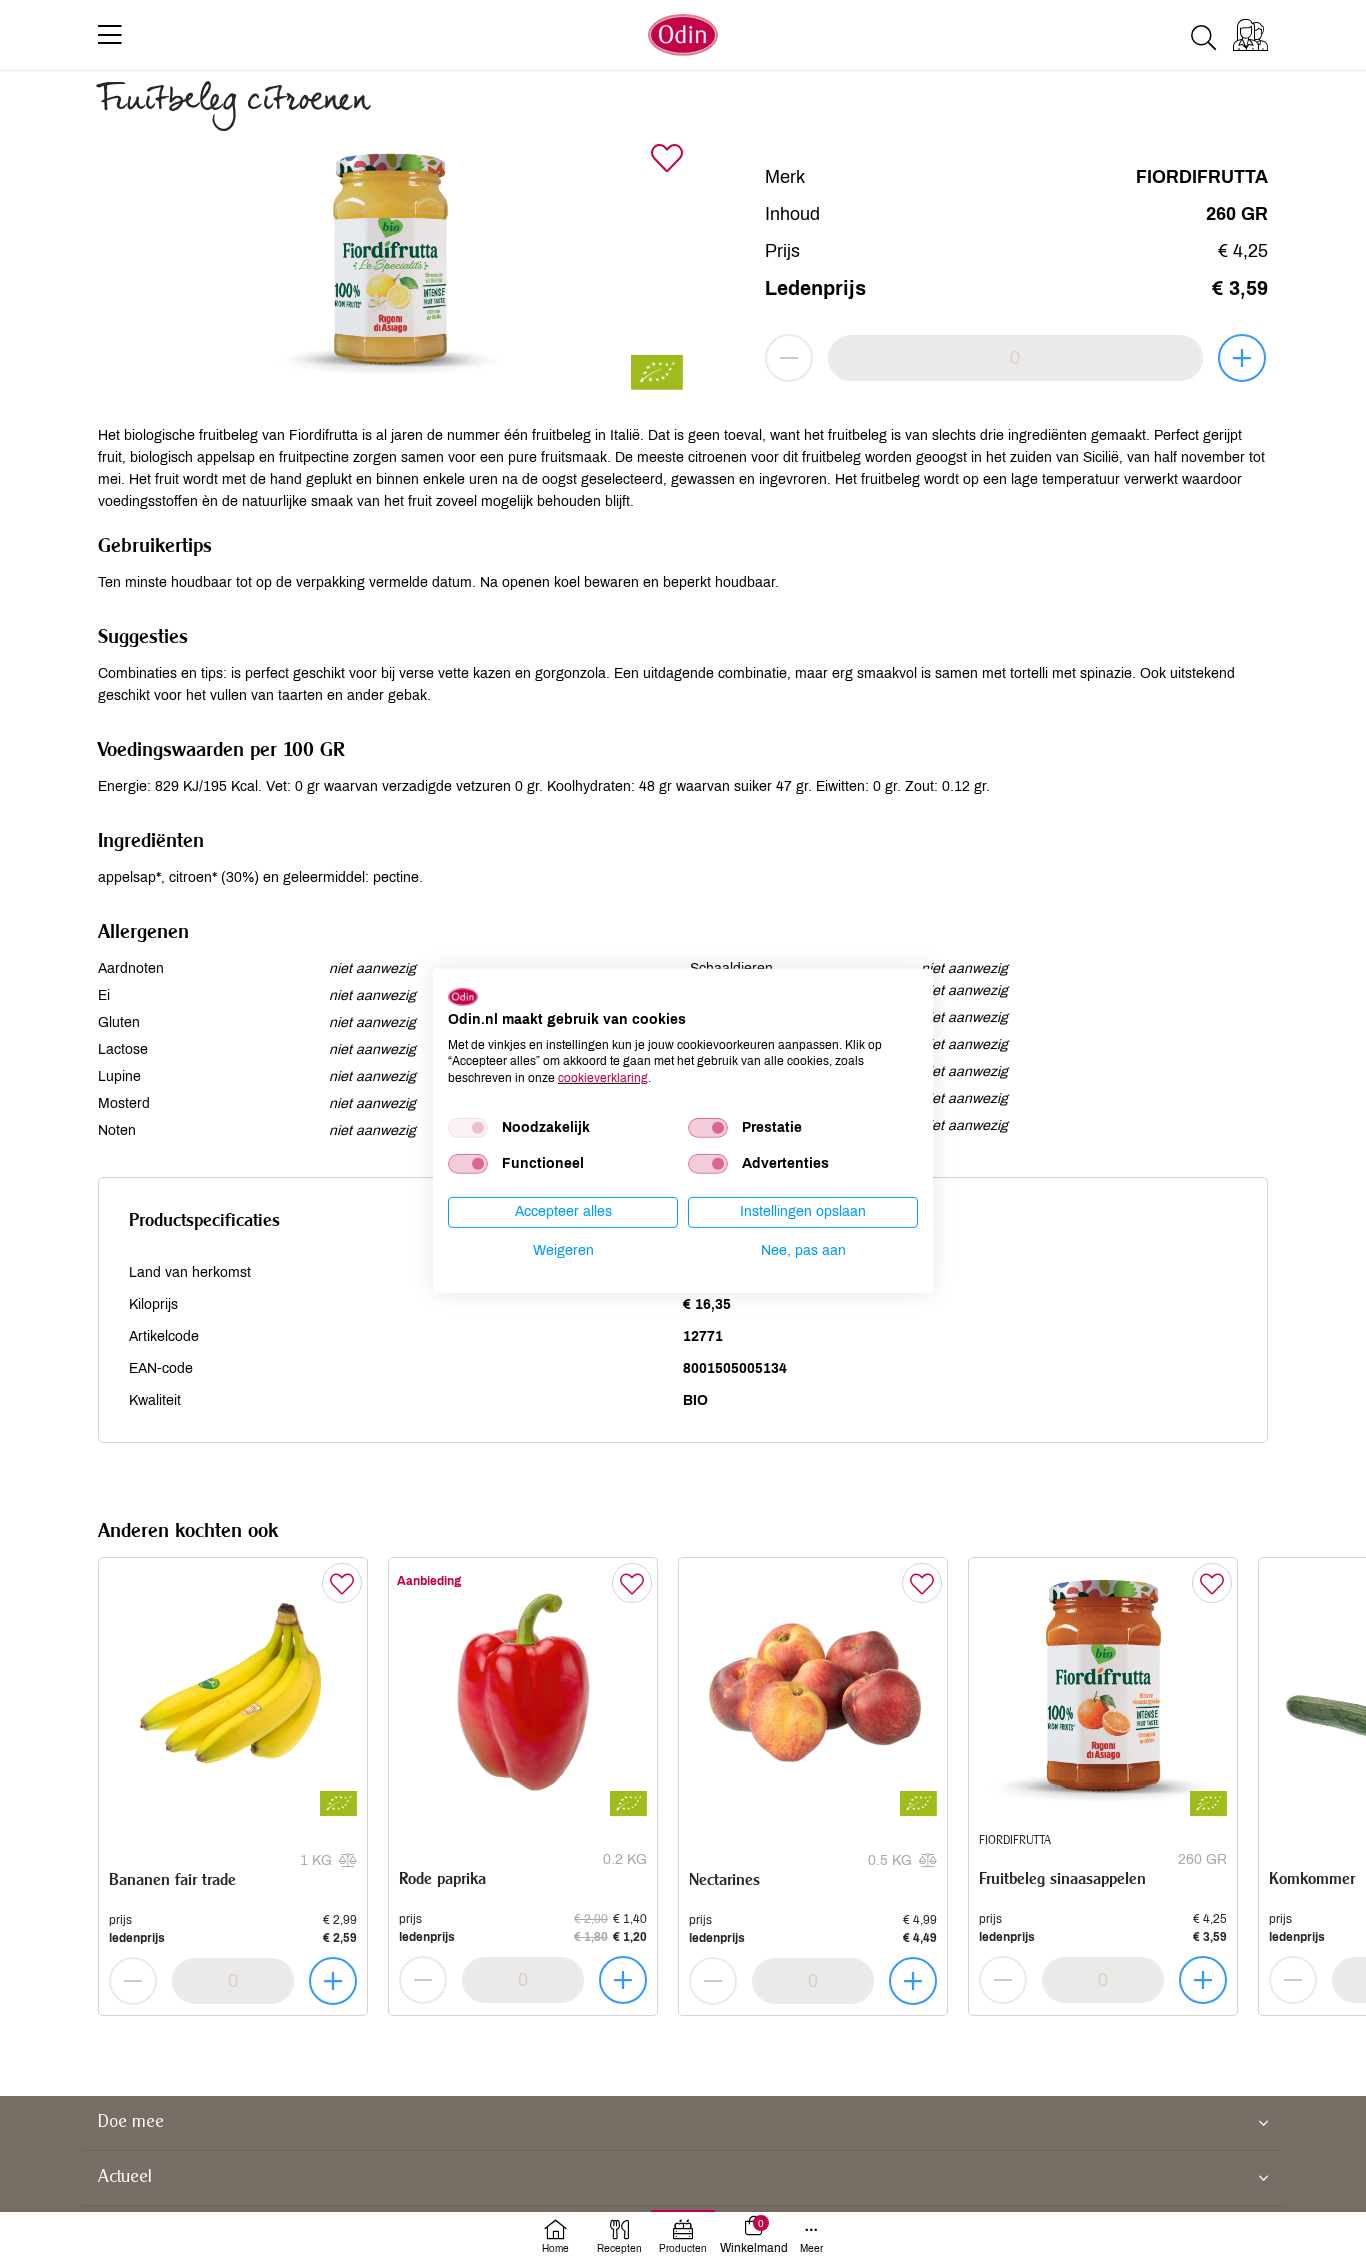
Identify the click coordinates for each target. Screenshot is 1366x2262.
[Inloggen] (1250, 35)
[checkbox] (468, 1128)
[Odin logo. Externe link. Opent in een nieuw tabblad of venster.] (463, 997)
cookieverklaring (603, 1078)
